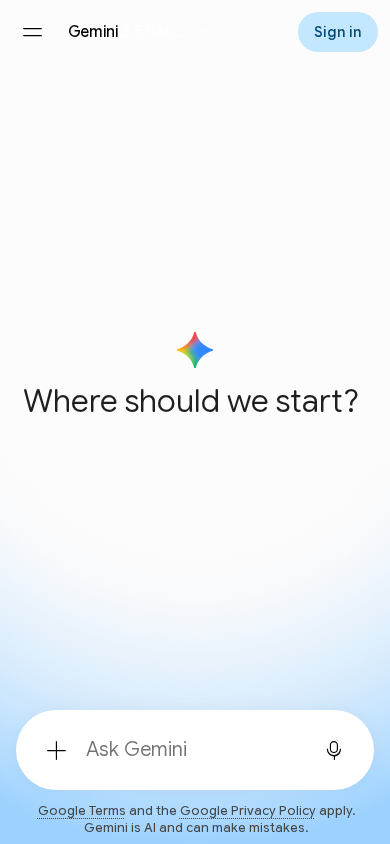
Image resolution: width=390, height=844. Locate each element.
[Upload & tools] (56, 750)
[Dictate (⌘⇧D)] (334, 750)
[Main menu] (32, 32)
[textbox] (189, 750)
